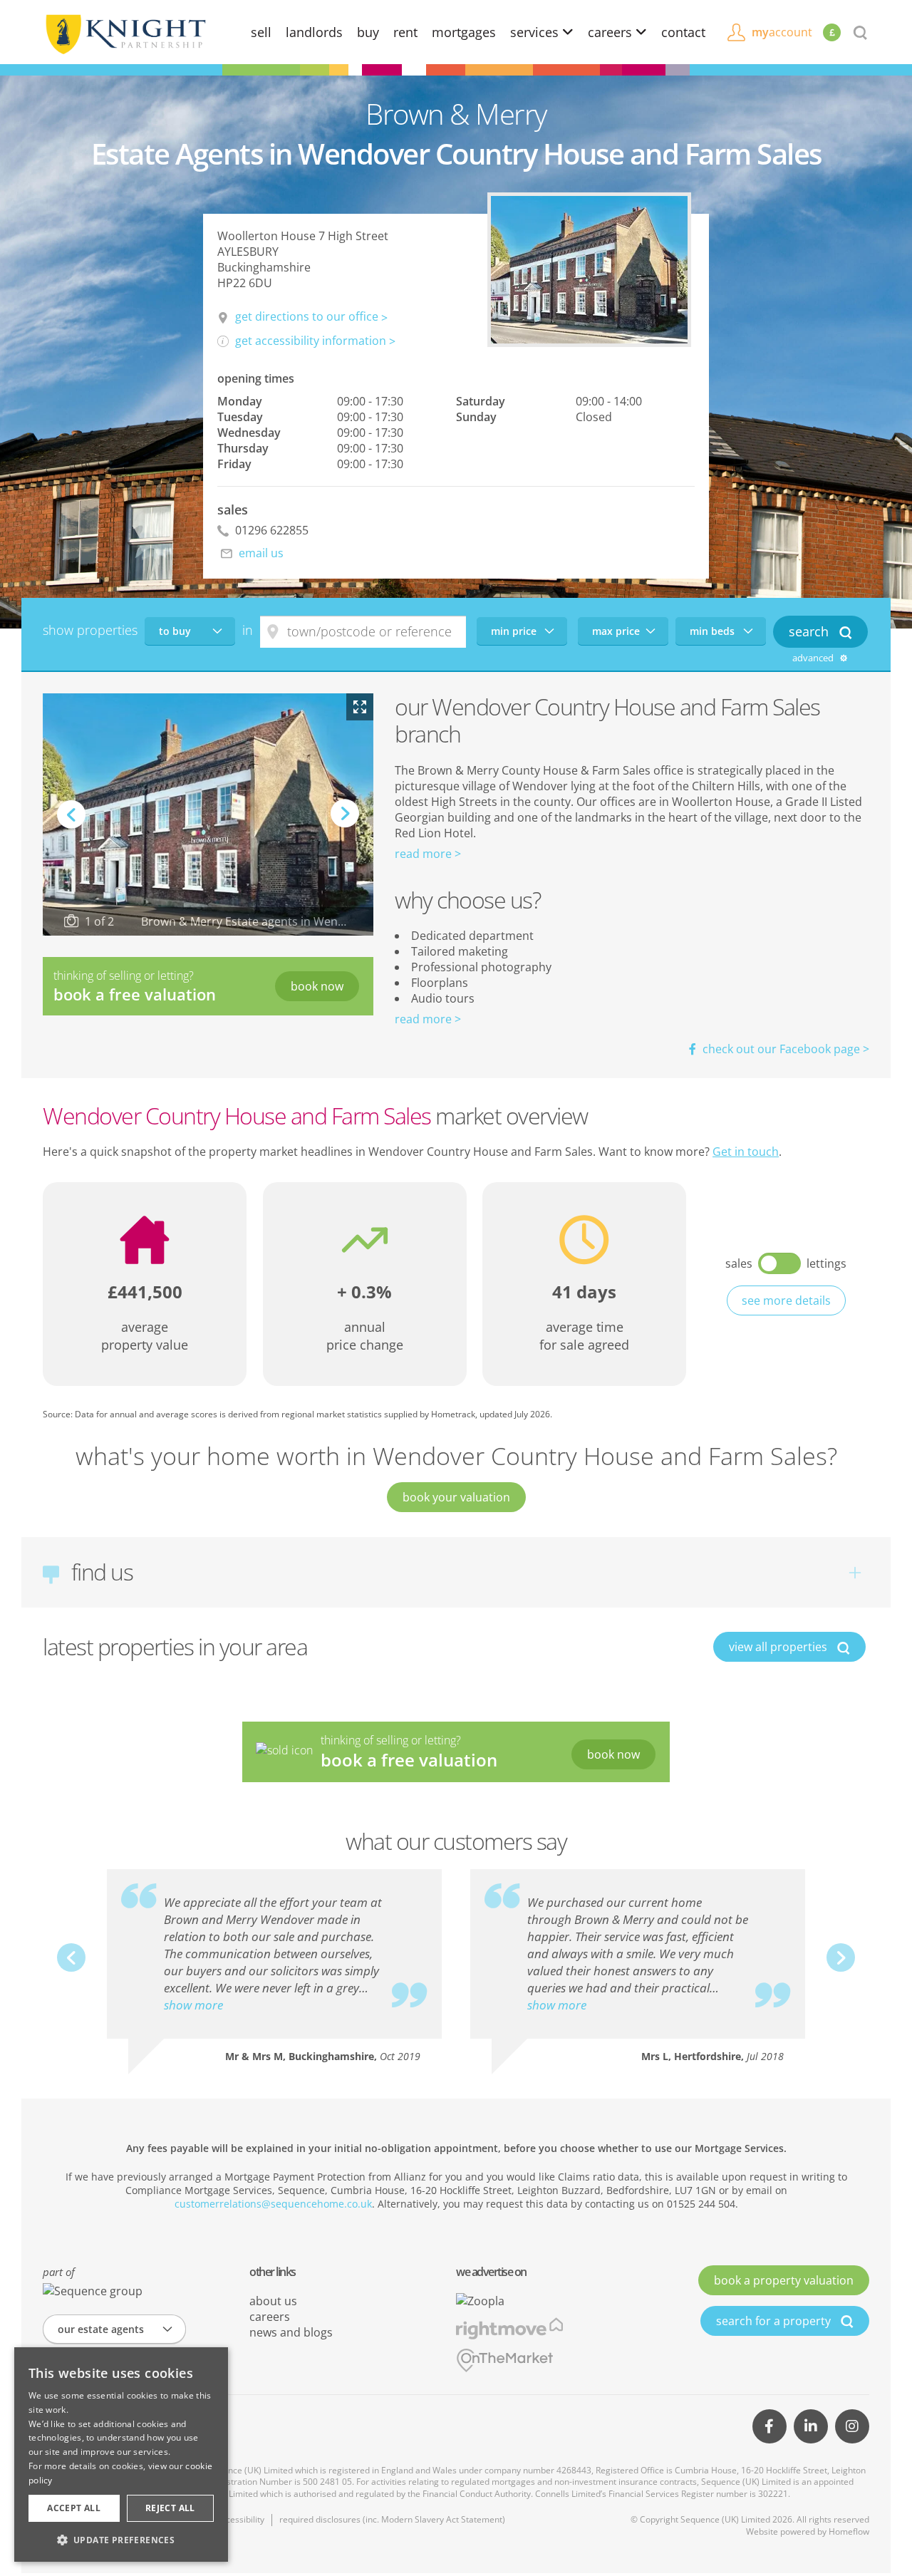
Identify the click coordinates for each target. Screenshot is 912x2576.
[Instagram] (852, 2426)
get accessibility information (311, 341)
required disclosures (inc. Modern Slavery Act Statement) (392, 2519)
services (536, 32)
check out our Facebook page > (784, 1049)
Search (810, 631)
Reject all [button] (170, 2508)
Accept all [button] (74, 2508)
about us (273, 2301)
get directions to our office (307, 316)
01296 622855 (270, 530)
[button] (121, 2540)
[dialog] (121, 2455)
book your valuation (456, 1497)
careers (612, 32)
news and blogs (291, 2332)
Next (345, 827)
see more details (786, 1300)
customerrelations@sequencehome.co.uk (273, 2204)
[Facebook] (769, 2426)
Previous (71, 814)
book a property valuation (784, 2280)
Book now (317, 986)
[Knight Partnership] (125, 33)
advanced (814, 658)
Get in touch (746, 1152)
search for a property (775, 2321)
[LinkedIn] (811, 2426)
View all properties (779, 1647)
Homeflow (849, 2531)
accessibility (240, 2519)
